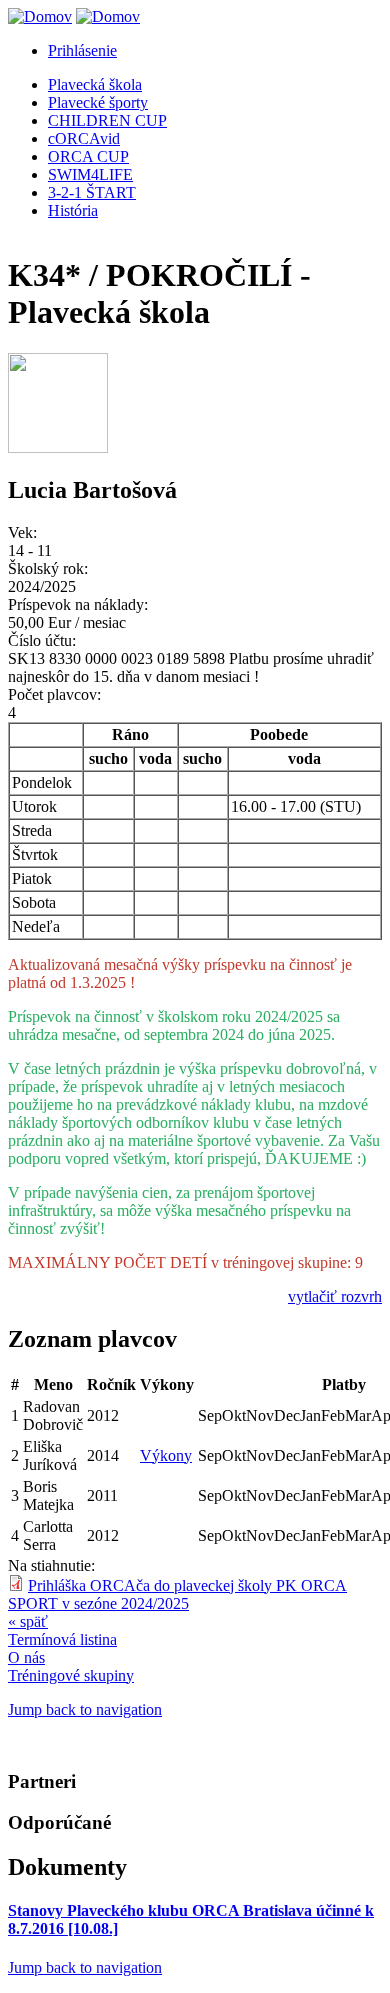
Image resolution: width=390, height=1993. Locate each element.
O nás (26, 1657)
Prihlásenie (82, 50)
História (73, 210)
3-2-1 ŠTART (92, 192)
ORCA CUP (88, 156)
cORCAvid (84, 138)
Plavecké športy (98, 102)
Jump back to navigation (85, 1709)
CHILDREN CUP (107, 120)
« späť (28, 1621)
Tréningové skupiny (71, 1675)
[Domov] (40, 16)
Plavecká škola (95, 84)
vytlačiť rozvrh (335, 1296)
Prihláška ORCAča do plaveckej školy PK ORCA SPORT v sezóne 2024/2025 (177, 1594)
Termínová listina (62, 1639)
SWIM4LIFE (90, 174)
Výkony (166, 1455)
